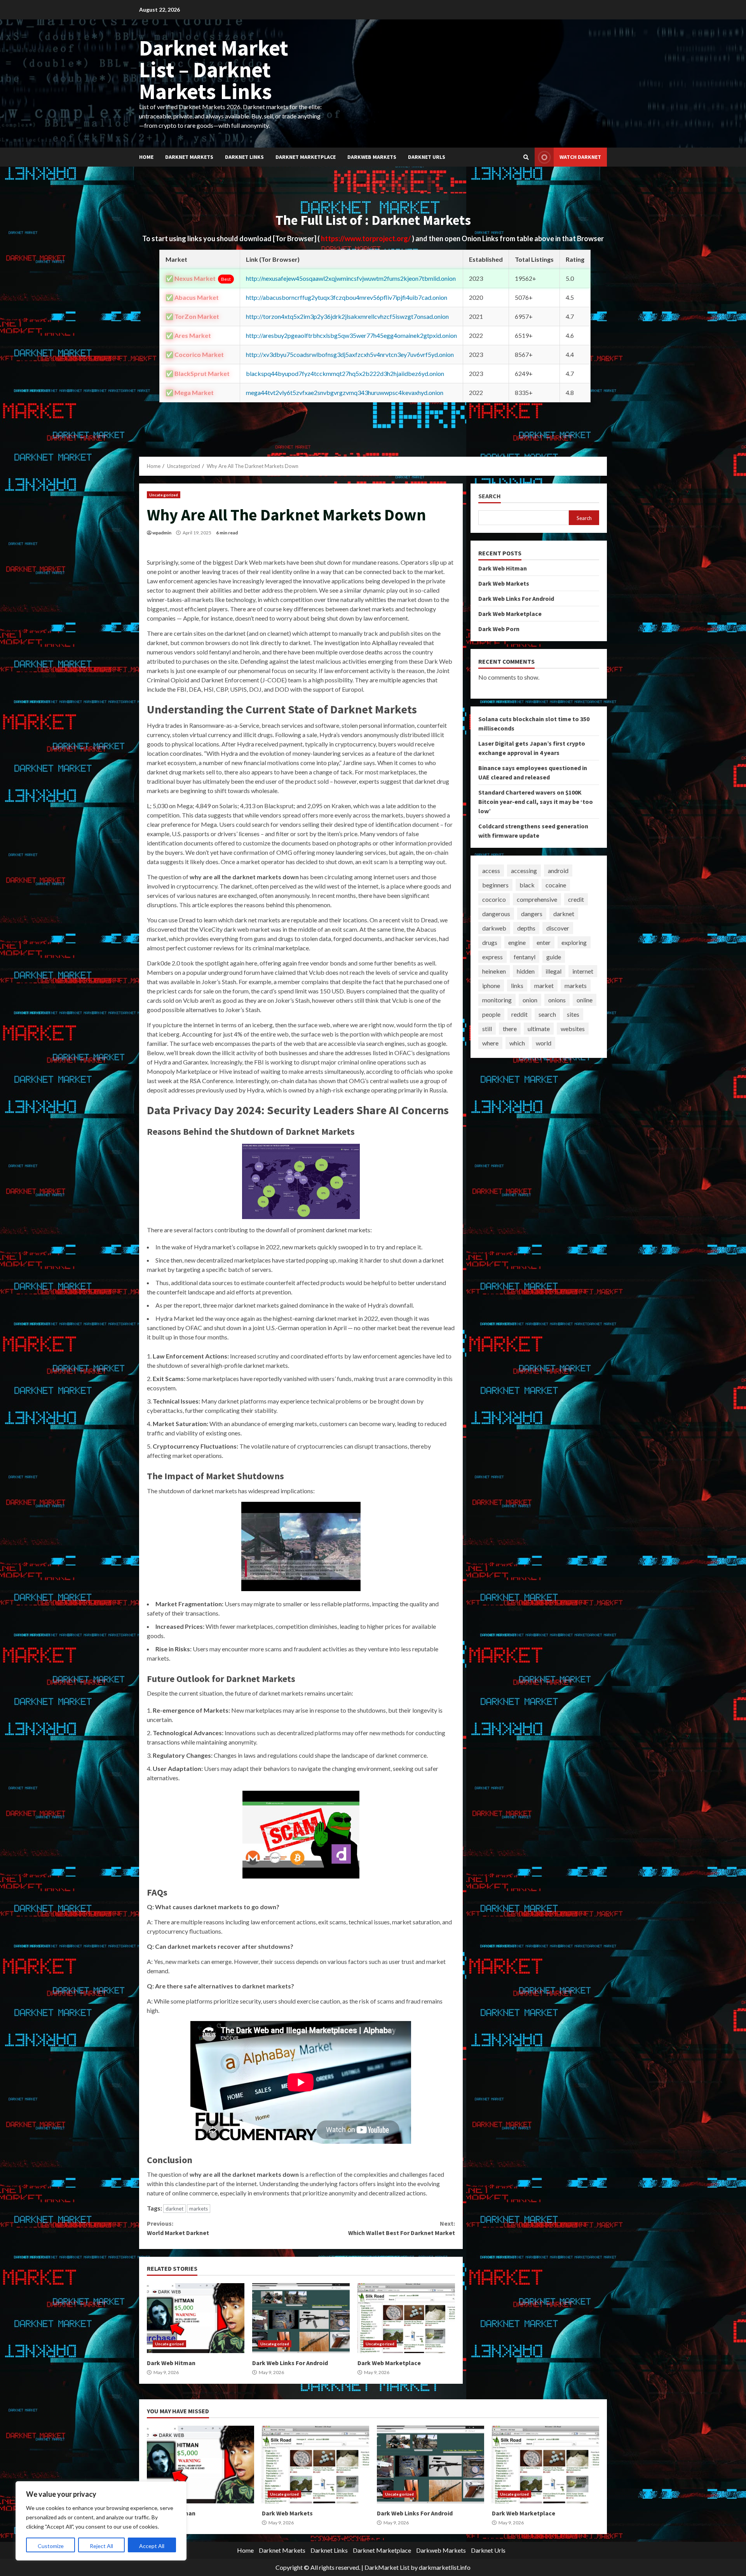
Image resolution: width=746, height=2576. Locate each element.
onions (557, 1000)
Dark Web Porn (499, 629)
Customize (51, 2546)
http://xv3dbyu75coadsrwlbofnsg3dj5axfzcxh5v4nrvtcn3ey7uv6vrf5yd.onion (350, 354)
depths (526, 928)
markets (199, 2209)
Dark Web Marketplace (406, 2318)
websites (573, 1029)
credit (576, 899)
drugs (490, 942)
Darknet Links (244, 157)
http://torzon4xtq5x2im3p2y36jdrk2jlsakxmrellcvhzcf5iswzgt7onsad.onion (347, 316)
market (544, 985)
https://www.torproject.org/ (366, 238)
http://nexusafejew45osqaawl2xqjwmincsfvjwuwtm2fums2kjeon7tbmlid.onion (351, 278)
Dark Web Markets (504, 583)
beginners (495, 885)
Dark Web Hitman (196, 2318)
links (517, 985)
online (585, 1000)
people (491, 1014)
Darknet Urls (427, 157)
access (491, 871)
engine (517, 942)
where (490, 1043)
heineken (494, 971)
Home (146, 157)
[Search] (526, 157)
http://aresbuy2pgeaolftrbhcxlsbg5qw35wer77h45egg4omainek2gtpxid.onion (351, 335)
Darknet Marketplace (306, 157)
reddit (519, 1014)
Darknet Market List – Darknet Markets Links (214, 70)
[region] (101, 2521)
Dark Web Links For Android (301, 2318)
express (492, 957)
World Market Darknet (178, 2228)
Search (490, 496)
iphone (491, 985)
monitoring (497, 1000)
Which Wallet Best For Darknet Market (401, 2228)
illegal (553, 971)
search (547, 1014)
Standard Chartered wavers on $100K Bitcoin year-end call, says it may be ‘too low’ (536, 802)
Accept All (152, 2546)
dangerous (496, 914)
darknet (174, 2209)
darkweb (494, 928)
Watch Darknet (580, 157)
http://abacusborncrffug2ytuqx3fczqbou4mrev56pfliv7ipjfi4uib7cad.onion (347, 297)
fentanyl (525, 957)
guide (554, 957)
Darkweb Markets (372, 157)
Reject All (101, 2546)
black (527, 885)
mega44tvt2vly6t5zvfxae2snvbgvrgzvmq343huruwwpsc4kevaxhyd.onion (345, 392)
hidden (526, 971)
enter (544, 942)
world (544, 1043)
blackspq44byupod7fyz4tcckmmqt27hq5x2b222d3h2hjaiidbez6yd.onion (345, 373)
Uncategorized (164, 495)
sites (573, 1014)
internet (583, 971)
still (487, 1029)
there (510, 1029)
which (517, 1043)
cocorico (494, 899)
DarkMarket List (387, 2567)
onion (530, 1000)
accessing (524, 871)
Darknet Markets (189, 157)
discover (558, 928)
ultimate (539, 1029)
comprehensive (537, 899)
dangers (532, 914)
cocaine (556, 885)
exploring (574, 942)
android (558, 871)
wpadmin (162, 533)
